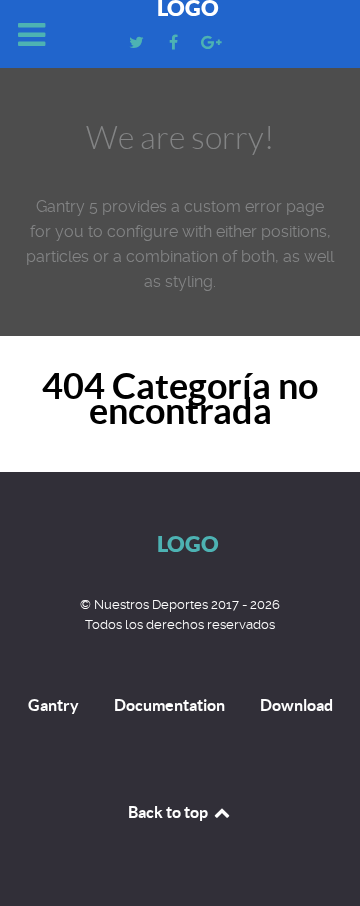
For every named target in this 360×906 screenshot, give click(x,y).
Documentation (169, 705)
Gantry (53, 705)
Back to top (169, 812)
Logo (188, 543)
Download (296, 705)
